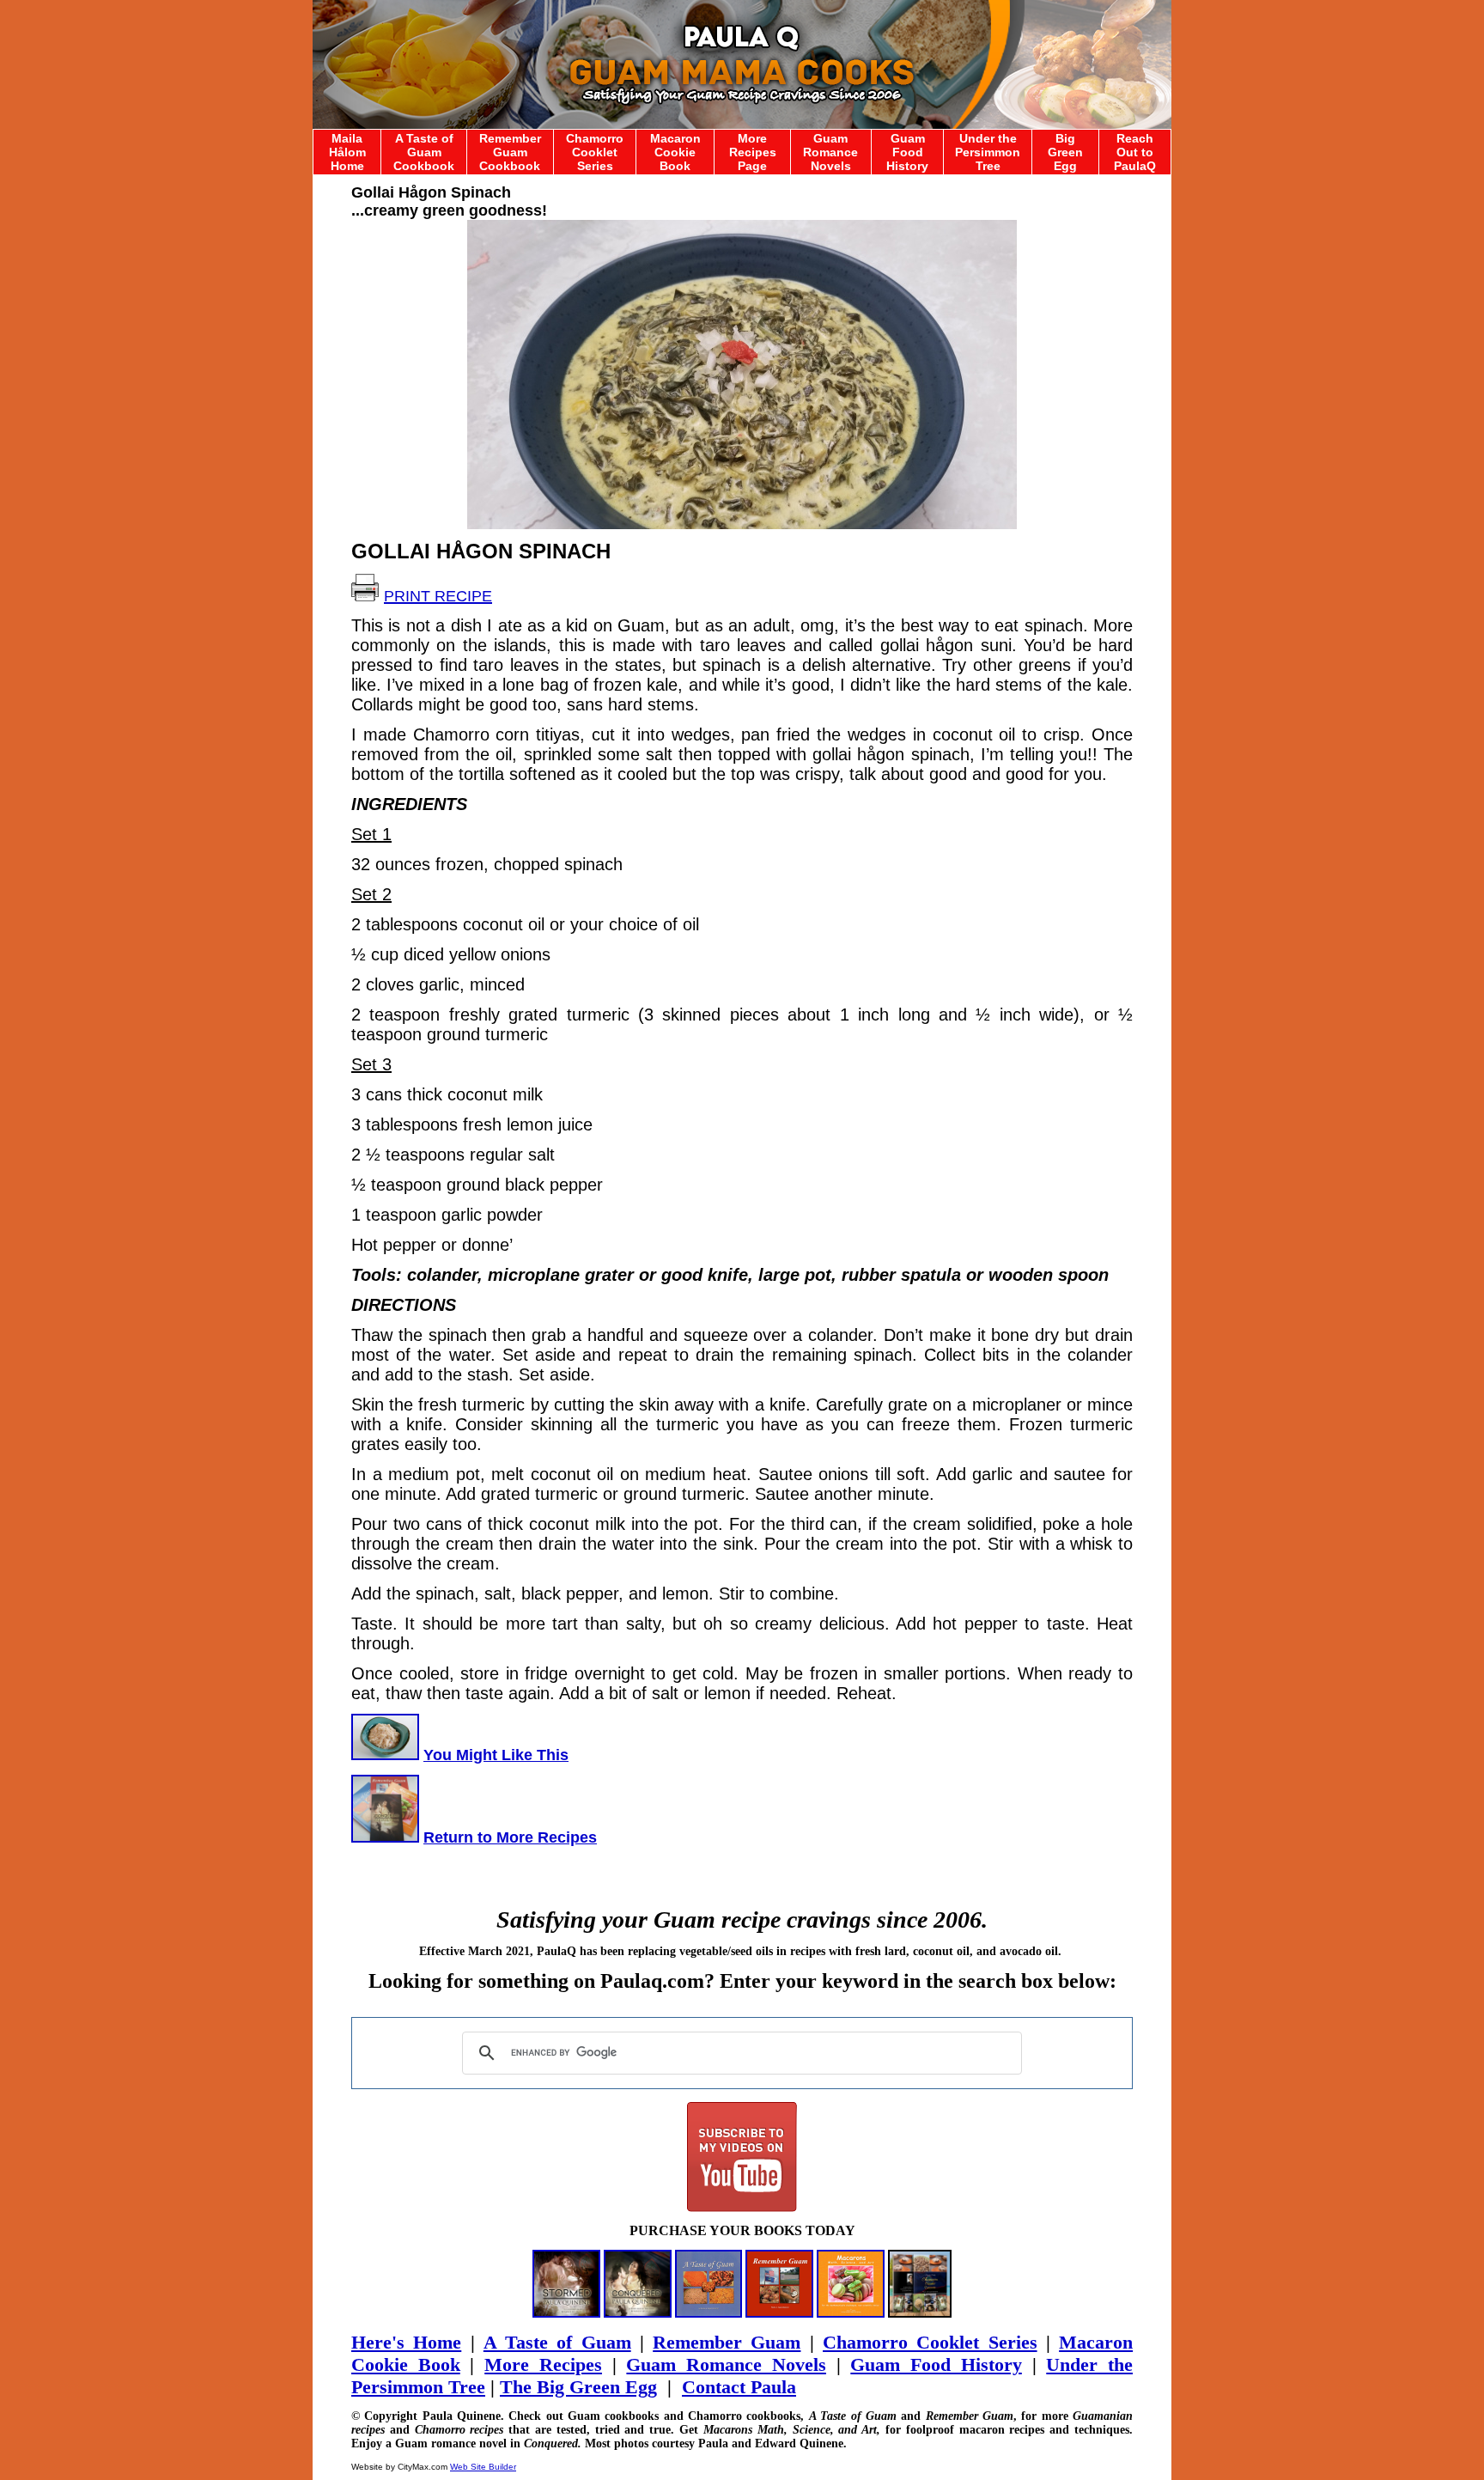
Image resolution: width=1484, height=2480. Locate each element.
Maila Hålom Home (347, 152)
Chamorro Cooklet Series (595, 152)
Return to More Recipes (510, 1837)
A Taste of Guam (557, 2342)
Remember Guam (727, 2342)
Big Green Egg (1065, 152)
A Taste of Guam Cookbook (424, 152)
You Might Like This (496, 1755)
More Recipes (543, 2364)
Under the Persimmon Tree (988, 152)
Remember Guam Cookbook (510, 152)
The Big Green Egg (578, 2387)
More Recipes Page (753, 152)
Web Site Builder (483, 2467)
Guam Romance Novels (830, 152)
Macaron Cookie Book (675, 152)
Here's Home (406, 2342)
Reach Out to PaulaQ (1135, 152)
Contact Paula (739, 2387)
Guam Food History (907, 152)
